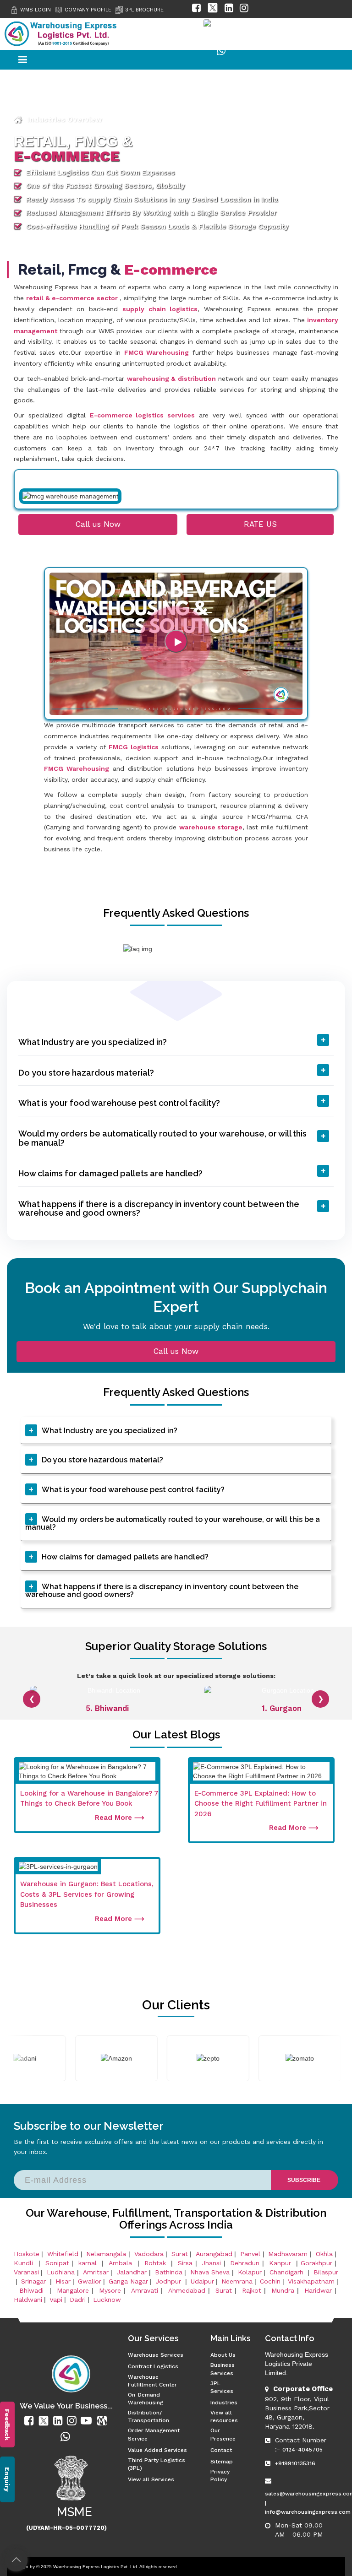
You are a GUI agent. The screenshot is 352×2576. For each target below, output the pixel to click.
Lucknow (107, 2300)
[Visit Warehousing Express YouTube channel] (191, 31)
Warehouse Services (156, 2355)
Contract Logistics (153, 2366)
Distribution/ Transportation (148, 2416)
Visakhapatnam (311, 2281)
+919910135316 (295, 2463)
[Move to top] (16, 2560)
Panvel (250, 2254)
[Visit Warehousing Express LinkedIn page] (229, 10)
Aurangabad (214, 2254)
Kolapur (250, 2272)
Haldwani (28, 2300)
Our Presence (223, 2434)
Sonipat (57, 2263)
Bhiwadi (33, 2290)
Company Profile (88, 10)
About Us (223, 2355)
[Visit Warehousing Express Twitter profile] (213, 10)
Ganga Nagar (128, 2281)
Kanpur (281, 2263)
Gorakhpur (316, 2263)
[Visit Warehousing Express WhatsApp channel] (221, 53)
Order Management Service (154, 2434)
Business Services (223, 2369)
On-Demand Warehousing (146, 2399)
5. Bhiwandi (107, 1708)
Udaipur (202, 2281)
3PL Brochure (144, 10)
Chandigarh (286, 2272)
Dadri (78, 2300)
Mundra (283, 2290)
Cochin (270, 2281)
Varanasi (26, 2272)
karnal (89, 2263)
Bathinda (169, 2272)
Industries (224, 2403)
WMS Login (36, 10)
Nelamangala (106, 2254)
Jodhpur (169, 2281)
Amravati (145, 2290)
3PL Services (222, 2387)
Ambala (122, 2263)
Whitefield (63, 2254)
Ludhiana (61, 2272)
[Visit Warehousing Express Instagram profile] (244, 10)
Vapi (56, 2300)
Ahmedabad (187, 2290)
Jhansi (211, 2263)
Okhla (324, 2254)
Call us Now (98, 524)
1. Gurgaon (282, 1708)
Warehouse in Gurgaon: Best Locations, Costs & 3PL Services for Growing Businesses (87, 1894)
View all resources (224, 2416)
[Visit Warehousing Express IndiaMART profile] (228, 31)
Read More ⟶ (120, 1818)
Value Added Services (157, 2450)
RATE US (260, 524)
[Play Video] (176, 641)
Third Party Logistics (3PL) (157, 2464)
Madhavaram (288, 2254)
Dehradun (245, 2263)
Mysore (110, 2290)
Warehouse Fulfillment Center (152, 2381)
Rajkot (252, 2290)
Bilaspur (326, 2272)
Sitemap (222, 2462)
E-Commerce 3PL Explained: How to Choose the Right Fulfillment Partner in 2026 (261, 1804)
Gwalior (90, 2281)
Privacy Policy (220, 2476)
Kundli (25, 2263)
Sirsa (185, 2263)
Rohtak (157, 2263)
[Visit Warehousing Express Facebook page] (196, 10)
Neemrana (237, 2281)
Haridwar (318, 2290)
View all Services (151, 2479)
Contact (221, 2450)
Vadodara (149, 2254)
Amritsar (96, 2272)
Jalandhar (132, 2272)
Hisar (63, 2281)
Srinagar (35, 2281)
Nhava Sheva (210, 2272)
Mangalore (73, 2290)
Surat (180, 2254)
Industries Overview (64, 119)
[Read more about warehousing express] (30, 2421)
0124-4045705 (302, 2450)
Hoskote (27, 2254)
